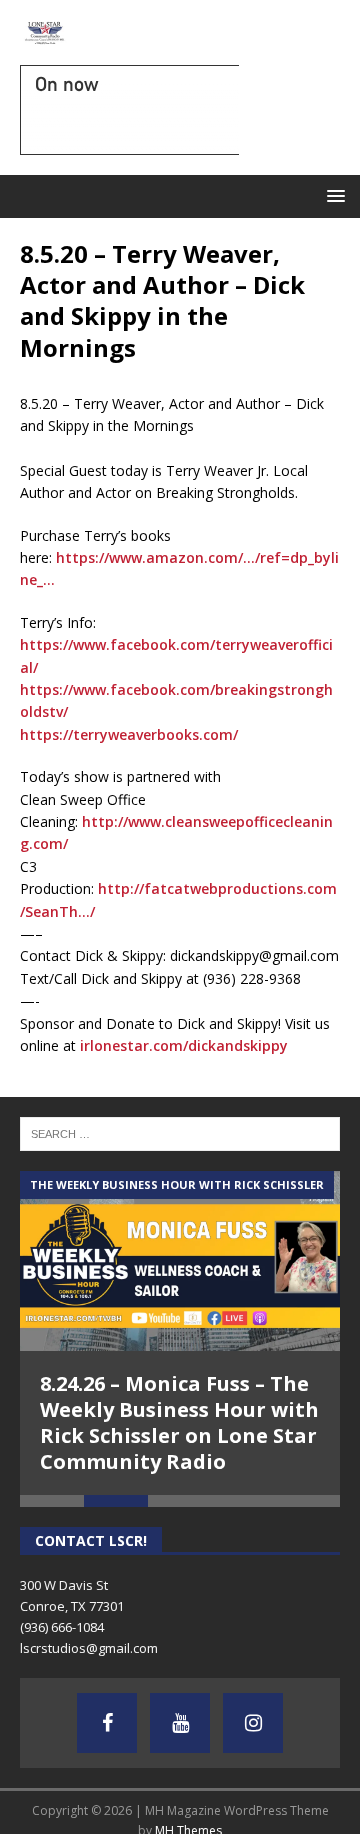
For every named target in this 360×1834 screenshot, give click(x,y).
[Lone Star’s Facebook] (107, 1723)
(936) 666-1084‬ (62, 1627)
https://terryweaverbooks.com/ (129, 734)
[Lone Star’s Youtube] (180, 1723)
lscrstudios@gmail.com (89, 1648)
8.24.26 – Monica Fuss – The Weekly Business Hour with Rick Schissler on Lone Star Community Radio (179, 1422)
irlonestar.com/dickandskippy (184, 1045)
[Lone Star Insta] (253, 1723)
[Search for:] (180, 1133)
